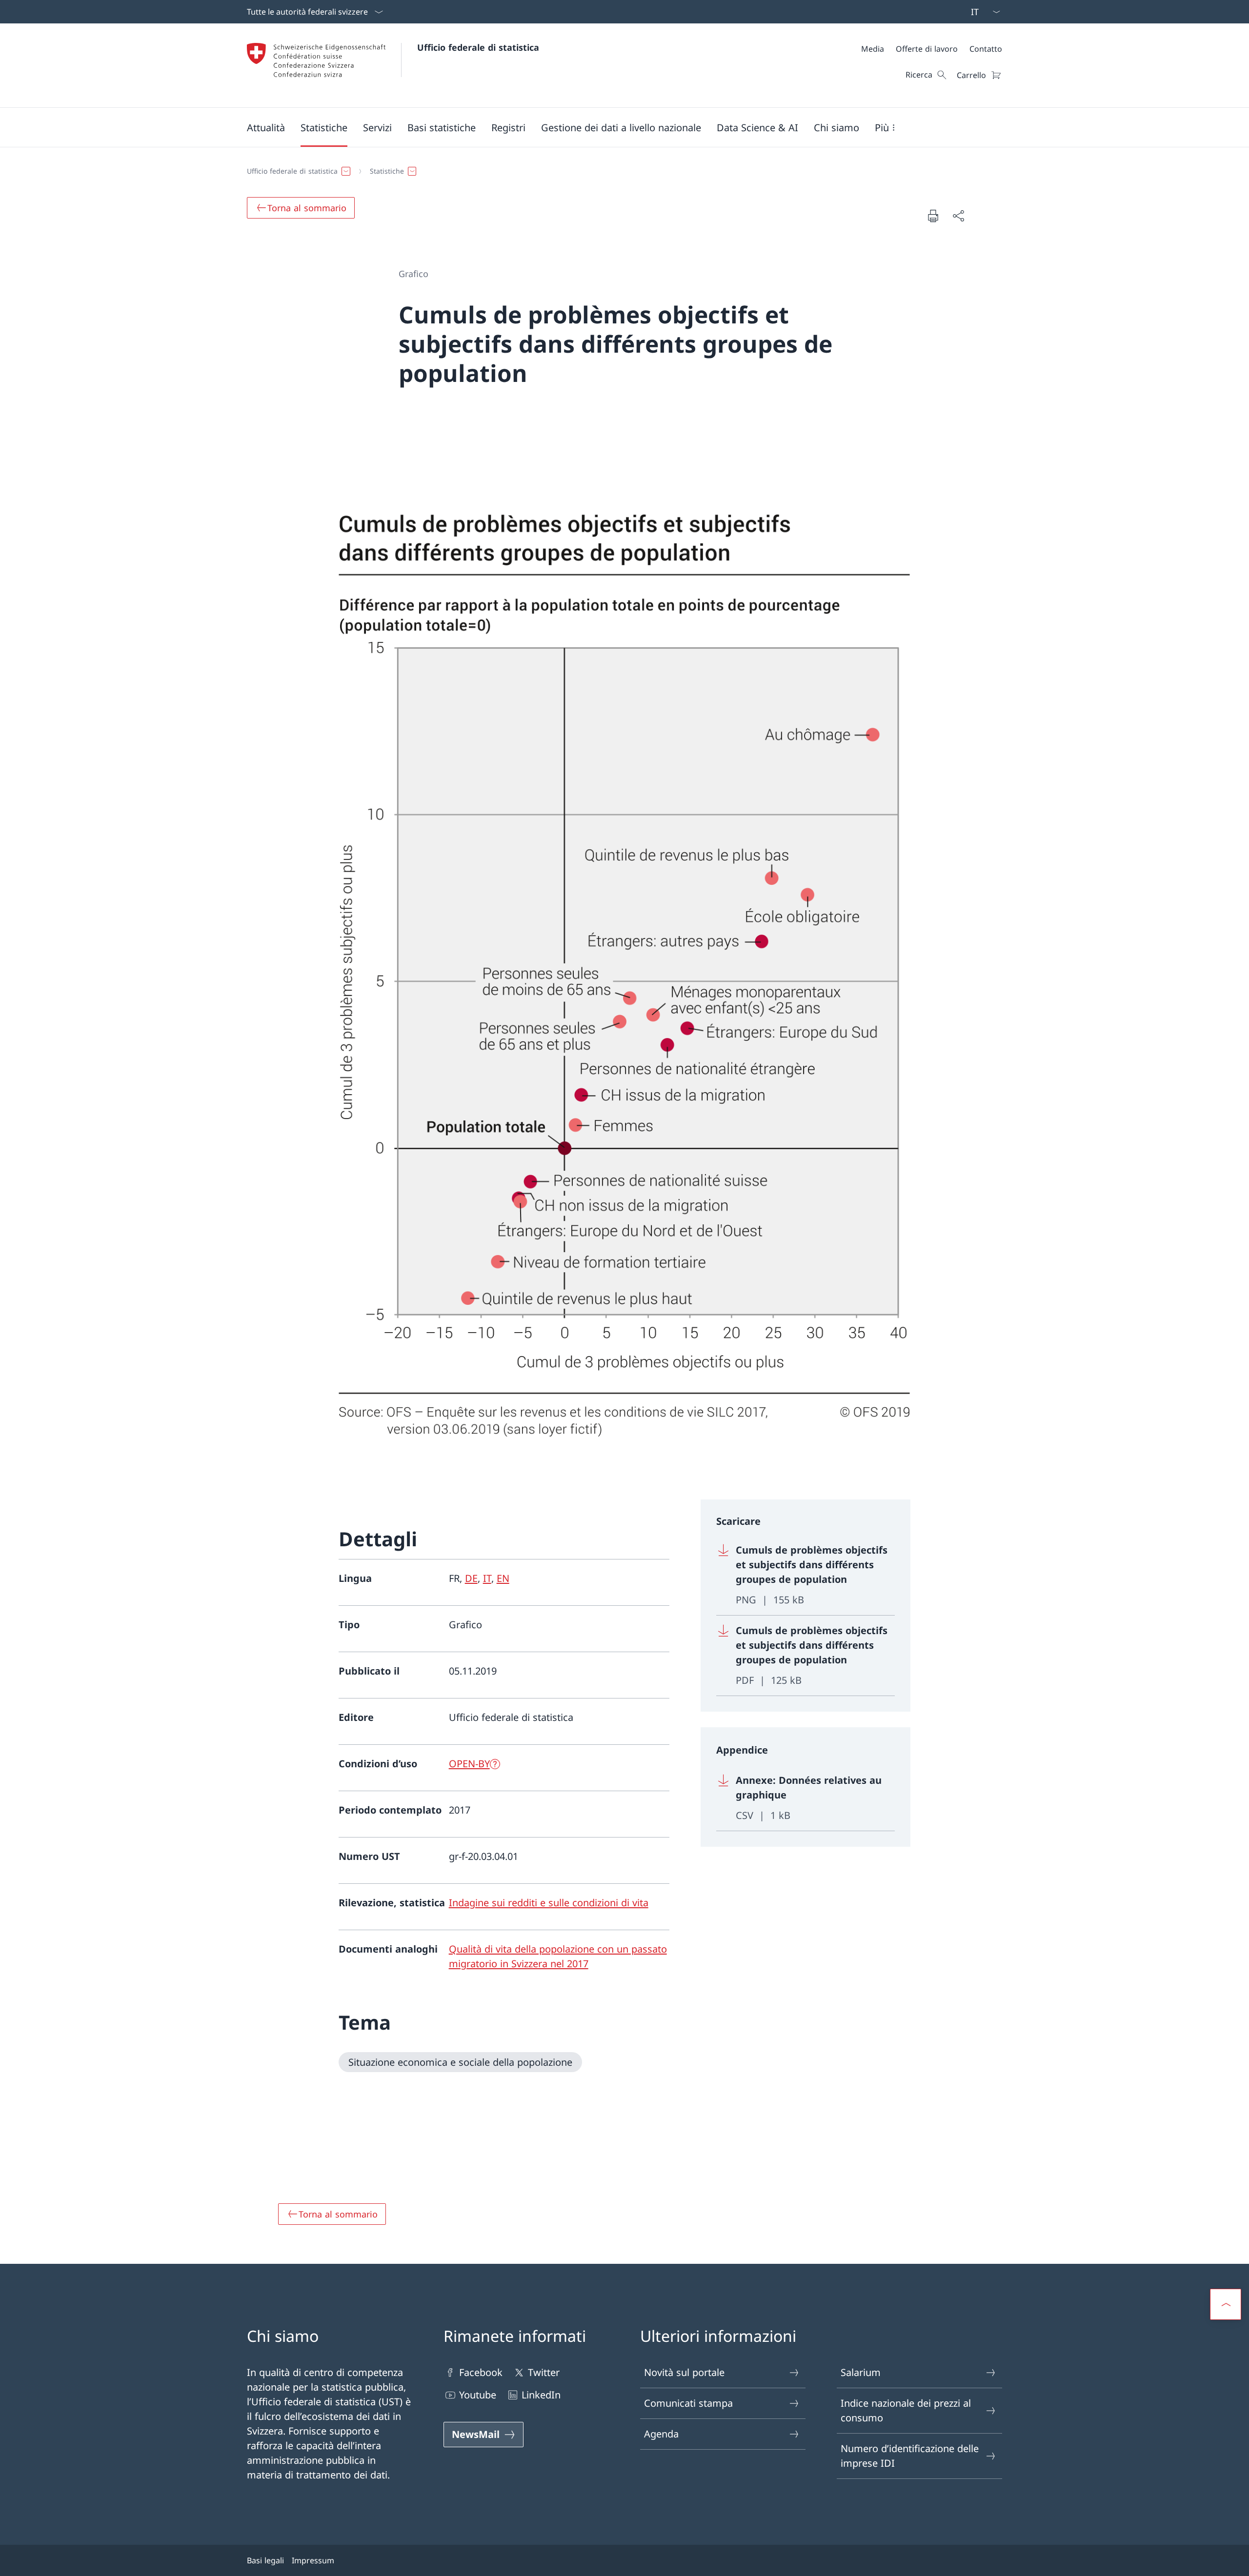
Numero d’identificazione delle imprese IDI (910, 2456)
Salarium (861, 2372)
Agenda (661, 2434)
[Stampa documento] (933, 216)
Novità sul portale (684, 2372)
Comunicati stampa (688, 2403)
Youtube (478, 2395)
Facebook (481, 2372)
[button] (266, 127)
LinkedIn (541, 2395)
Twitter (544, 2372)
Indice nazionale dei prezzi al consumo (906, 2410)
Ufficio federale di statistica (478, 47)
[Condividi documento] (958, 216)
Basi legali (265, 2560)
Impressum (313, 2560)
